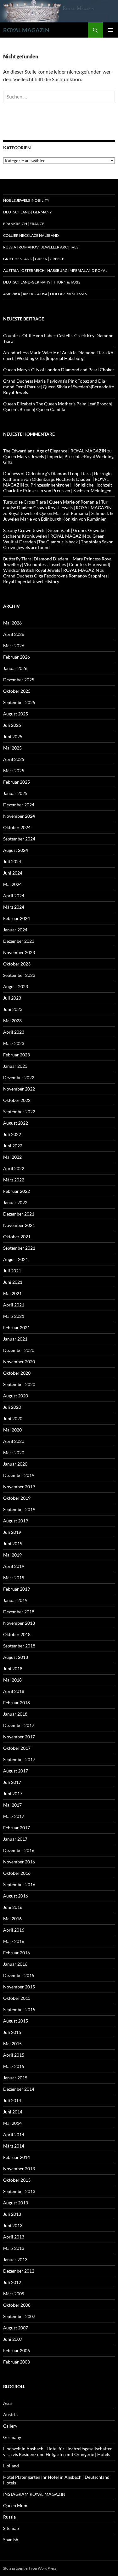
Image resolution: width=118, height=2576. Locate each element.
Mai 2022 (12, 1157)
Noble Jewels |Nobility (26, 200)
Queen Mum (15, 2505)
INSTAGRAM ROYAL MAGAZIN (34, 2494)
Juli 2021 (12, 1271)
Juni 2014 (13, 2112)
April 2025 (14, 759)
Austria (10, 2415)
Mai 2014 (12, 2123)
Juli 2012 (12, 2282)
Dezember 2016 (19, 1850)
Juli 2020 (12, 1407)
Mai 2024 (12, 884)
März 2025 (14, 771)
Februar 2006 (17, 2350)
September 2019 (19, 1509)
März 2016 (14, 1941)
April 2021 (14, 1305)
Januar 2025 (15, 793)
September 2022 (19, 1112)
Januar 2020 (15, 1464)
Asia (7, 2403)
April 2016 (14, 1930)
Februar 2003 (17, 2362)
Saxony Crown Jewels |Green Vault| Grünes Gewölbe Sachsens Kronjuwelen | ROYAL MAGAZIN (54, 533)
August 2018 (16, 1657)
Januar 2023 (15, 1066)
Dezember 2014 (19, 2089)
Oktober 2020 (17, 1373)
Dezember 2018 (19, 1612)
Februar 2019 (17, 1589)
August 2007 (16, 2328)
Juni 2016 (13, 1907)
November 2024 (19, 816)
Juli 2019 (12, 1532)
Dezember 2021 (19, 1214)
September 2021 (19, 1248)
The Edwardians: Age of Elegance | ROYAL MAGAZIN (55, 451)
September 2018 (19, 1646)
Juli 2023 (12, 998)
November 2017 (19, 1737)
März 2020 (14, 1452)
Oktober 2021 (17, 1237)
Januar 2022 (15, 1202)
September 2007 (19, 2316)
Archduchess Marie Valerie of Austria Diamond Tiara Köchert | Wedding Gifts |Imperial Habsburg (59, 355)
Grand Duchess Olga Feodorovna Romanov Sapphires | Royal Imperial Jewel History (56, 579)
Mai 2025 (12, 748)
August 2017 (16, 1771)
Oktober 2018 (17, 1634)
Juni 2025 (13, 736)
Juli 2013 (12, 2214)
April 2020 (14, 1441)
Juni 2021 (13, 1282)
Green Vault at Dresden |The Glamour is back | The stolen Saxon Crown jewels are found (58, 542)
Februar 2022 (17, 1191)
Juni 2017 (13, 1793)
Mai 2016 (12, 1919)
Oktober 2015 (17, 1998)
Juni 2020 (13, 1418)
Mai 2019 (12, 1555)
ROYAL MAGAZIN (26, 30)
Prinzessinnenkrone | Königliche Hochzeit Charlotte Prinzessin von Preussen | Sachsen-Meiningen (58, 488)
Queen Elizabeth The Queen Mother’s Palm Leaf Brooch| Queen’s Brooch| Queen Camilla (58, 406)
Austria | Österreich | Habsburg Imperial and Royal (55, 270)
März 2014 (14, 2146)
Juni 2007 (13, 2339)
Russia (9, 2517)
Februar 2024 (17, 918)
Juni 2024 (13, 873)
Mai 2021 (12, 1293)
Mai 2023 (12, 1021)
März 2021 (14, 1316)
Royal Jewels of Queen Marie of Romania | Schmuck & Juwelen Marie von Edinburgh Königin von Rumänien (58, 516)
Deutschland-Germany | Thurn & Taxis (42, 282)
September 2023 (19, 975)
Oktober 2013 (17, 2180)
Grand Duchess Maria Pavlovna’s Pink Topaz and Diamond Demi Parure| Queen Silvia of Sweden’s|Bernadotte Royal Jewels (59, 387)
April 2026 (14, 634)
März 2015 (14, 2066)
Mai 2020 (12, 1430)
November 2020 (19, 1362)
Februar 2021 (17, 1327)
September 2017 (19, 1759)
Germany (12, 2437)
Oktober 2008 (17, 2305)
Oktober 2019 (17, 1498)
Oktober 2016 (17, 1873)
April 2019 (14, 1566)
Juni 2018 (13, 1668)
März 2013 (14, 2248)
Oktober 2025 (17, 691)
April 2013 (14, 2237)
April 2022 (14, 1168)
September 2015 (19, 2009)
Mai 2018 (12, 1680)
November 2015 (19, 1987)
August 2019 (16, 1521)
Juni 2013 (13, 2225)
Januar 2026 (15, 668)
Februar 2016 (17, 1953)
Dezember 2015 (19, 1975)
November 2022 (19, 1089)
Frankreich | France (24, 224)
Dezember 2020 (19, 1350)
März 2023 (14, 1043)
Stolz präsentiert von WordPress (30, 2568)
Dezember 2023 (19, 941)
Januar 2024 (15, 930)
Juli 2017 (12, 1782)
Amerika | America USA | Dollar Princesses (45, 294)
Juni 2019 (13, 1543)
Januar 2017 (15, 1839)
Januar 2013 (15, 2259)
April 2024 (14, 896)
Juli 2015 (12, 2032)
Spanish (11, 2540)
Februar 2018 (17, 1703)
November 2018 (19, 1623)
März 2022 (14, 1180)
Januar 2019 (15, 1600)
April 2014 (14, 2134)
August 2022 (16, 1123)
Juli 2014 (12, 2100)
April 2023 (14, 1032)
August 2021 (16, 1259)
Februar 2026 (17, 657)
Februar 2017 (17, 1828)
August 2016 (16, 1896)
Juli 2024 (12, 861)
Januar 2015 (15, 2078)
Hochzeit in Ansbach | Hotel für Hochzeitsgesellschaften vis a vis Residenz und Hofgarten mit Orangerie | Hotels (58, 2451)
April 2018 (14, 1691)
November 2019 (19, 1487)
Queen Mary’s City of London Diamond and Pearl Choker (59, 370)
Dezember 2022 (19, 1077)
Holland (11, 2466)
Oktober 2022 (17, 1100)
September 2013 (19, 2191)
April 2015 (14, 2055)
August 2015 (16, 2021)
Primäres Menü (110, 30)
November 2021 (19, 1225)
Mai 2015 (12, 2044)
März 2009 (14, 2294)
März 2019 (14, 1578)
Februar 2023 (17, 1055)
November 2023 (19, 952)
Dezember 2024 (19, 805)
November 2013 (19, 2169)
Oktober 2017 (17, 1748)
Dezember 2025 (19, 680)
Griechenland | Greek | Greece (34, 259)
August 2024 (16, 850)
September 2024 (19, 839)
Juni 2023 (13, 1009)
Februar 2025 (17, 782)
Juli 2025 (12, 725)
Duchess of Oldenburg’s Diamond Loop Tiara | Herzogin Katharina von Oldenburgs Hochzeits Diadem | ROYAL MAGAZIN (57, 479)
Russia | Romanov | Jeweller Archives (41, 247)
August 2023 (16, 986)
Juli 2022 (12, 1134)
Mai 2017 (12, 1805)
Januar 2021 (15, 1339)
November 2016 (19, 1862)
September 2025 (19, 702)
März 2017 (14, 1816)
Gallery (10, 2426)
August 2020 (16, 1396)
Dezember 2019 (19, 1475)
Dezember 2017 (19, 1725)
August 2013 (16, 2203)
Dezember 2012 (19, 2271)
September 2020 (19, 1384)
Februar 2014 (17, 2157)
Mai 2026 (12, 623)
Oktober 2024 (17, 827)
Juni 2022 (13, 1146)
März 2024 (14, 907)
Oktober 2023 (17, 964)
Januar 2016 (15, 1964)
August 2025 (16, 714)
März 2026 (14, 645)
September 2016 (19, 1884)
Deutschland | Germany (28, 212)
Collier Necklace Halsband (31, 235)
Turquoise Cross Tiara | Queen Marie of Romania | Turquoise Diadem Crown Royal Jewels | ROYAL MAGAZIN (57, 505)
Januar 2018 (15, 1714)
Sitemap (11, 2528)
